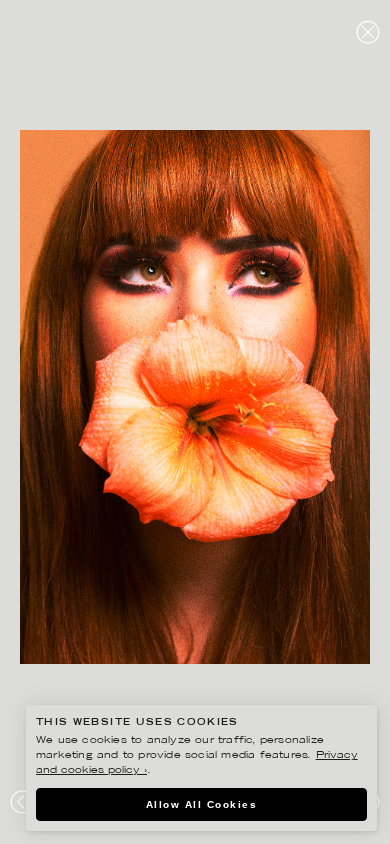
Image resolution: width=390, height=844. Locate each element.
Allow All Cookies (202, 804)
